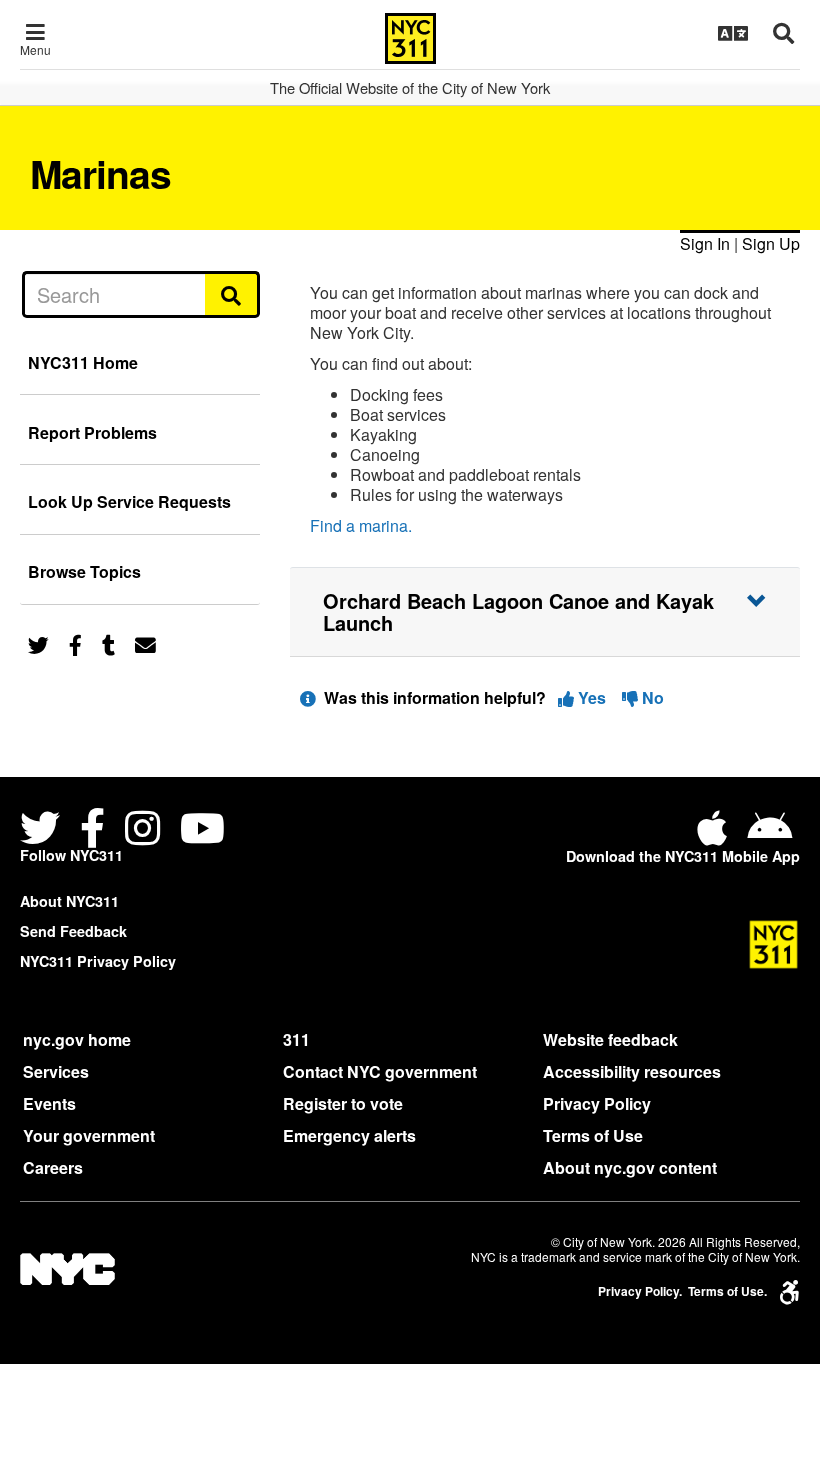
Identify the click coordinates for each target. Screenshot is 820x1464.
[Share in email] (145, 643)
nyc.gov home (77, 1039)
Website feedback (610, 1039)
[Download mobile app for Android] (769, 835)
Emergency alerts (349, 1135)
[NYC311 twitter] (44, 830)
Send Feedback (73, 931)
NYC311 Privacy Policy (98, 961)
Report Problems (92, 432)
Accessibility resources (632, 1071)
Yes (592, 697)
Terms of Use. (727, 1291)
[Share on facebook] (75, 643)
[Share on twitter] (38, 643)
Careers (53, 1167)
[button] (545, 612)
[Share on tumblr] (108, 643)
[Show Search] (783, 33)
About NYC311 (69, 901)
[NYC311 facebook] (92, 830)
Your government (89, 1135)
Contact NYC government (380, 1071)
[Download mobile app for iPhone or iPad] (716, 835)
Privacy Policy (597, 1103)
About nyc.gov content (630, 1167)
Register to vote (343, 1103)
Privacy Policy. (640, 1291)
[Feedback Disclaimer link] (308, 697)
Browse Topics (84, 571)
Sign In (705, 243)
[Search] (232, 294)
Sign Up (771, 243)
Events (49, 1103)
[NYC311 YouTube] (202, 830)
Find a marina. (361, 525)
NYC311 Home (83, 362)
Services (56, 1071)
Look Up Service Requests (129, 501)
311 (296, 1039)
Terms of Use (593, 1135)
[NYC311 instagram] (142, 830)
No (651, 697)
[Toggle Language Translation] (733, 33)
